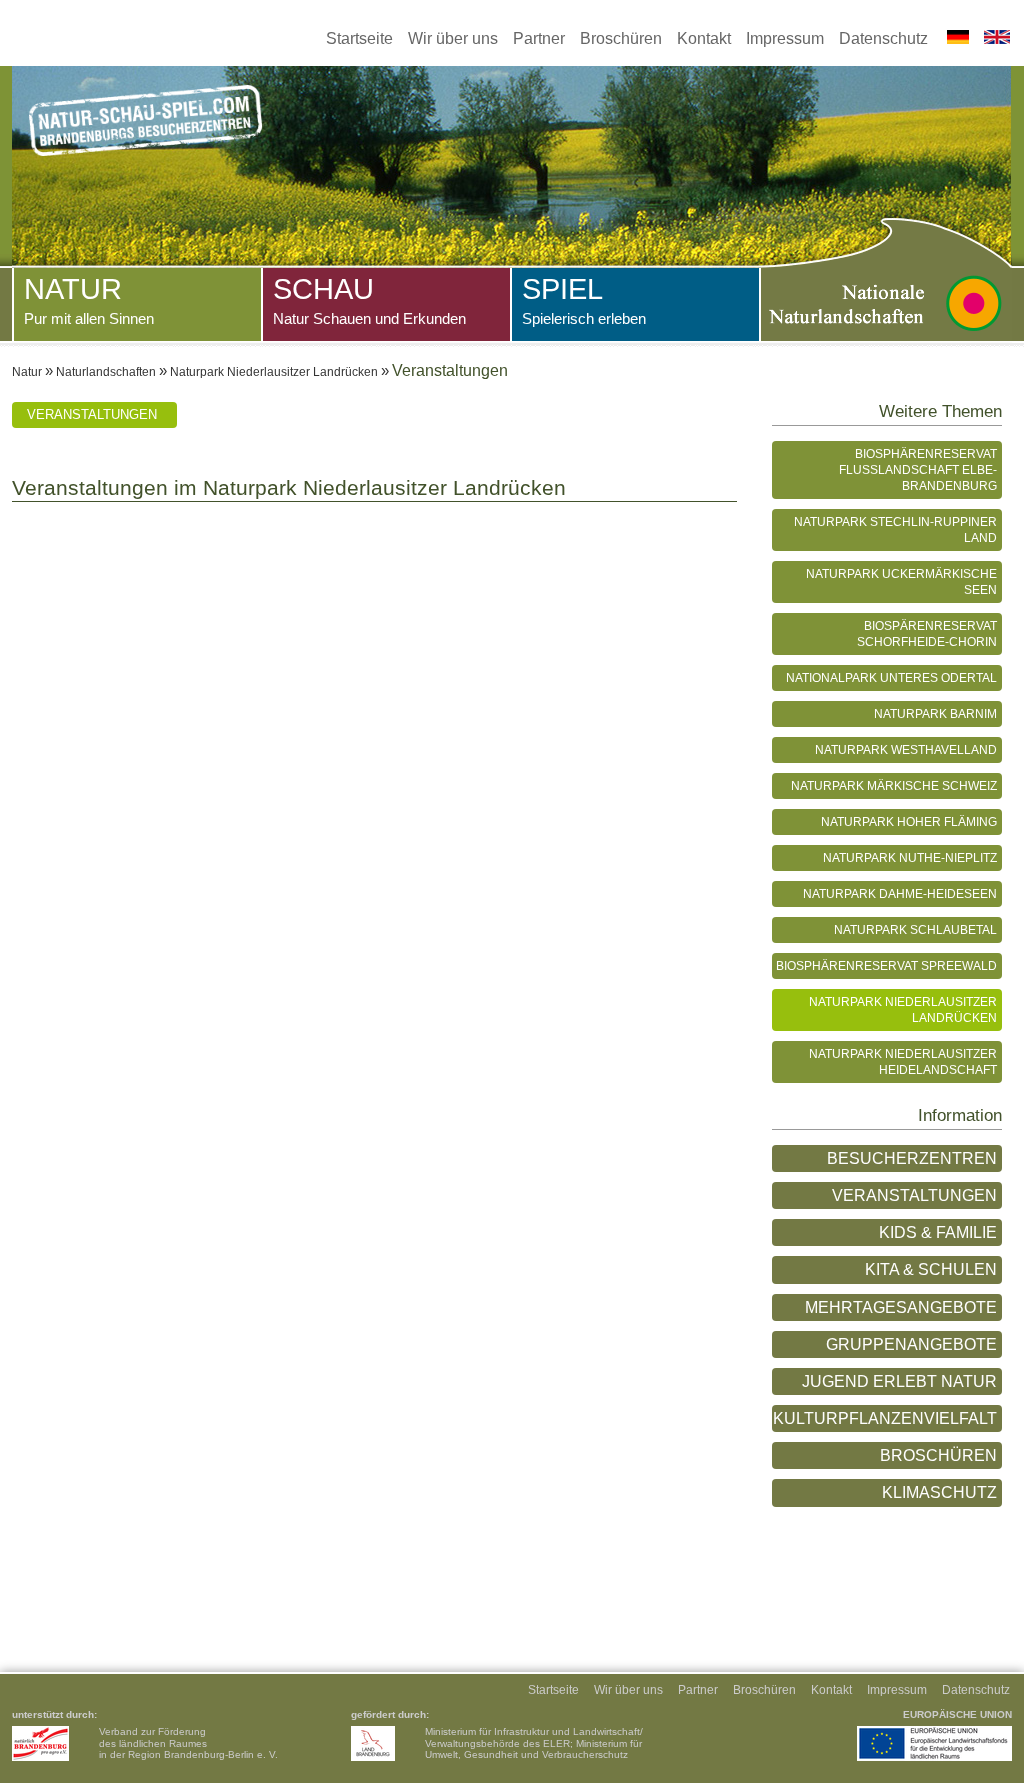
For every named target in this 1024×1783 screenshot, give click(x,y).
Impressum (785, 38)
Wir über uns (453, 38)
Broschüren (621, 38)
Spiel (584, 300)
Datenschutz (883, 38)
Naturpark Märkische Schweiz (894, 785)
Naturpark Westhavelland (906, 749)
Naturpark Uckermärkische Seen (901, 581)
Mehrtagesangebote (901, 1307)
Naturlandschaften (106, 371)
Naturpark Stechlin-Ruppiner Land (895, 529)
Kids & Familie (938, 1232)
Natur (89, 300)
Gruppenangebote (911, 1344)
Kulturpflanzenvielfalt (885, 1418)
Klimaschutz (939, 1492)
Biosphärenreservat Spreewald (886, 965)
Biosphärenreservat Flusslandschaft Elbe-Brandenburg (918, 469)
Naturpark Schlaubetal (915, 929)
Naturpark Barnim (935, 713)
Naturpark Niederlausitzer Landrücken (274, 371)
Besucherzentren (912, 1158)
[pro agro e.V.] (40, 1743)
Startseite (359, 38)
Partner (539, 38)
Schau (369, 300)
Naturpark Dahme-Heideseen (900, 893)
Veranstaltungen (92, 414)
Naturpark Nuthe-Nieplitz (910, 857)
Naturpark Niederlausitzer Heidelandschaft (903, 1061)
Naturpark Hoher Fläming (909, 821)
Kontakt (704, 38)
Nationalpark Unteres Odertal (891, 677)
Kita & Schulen (931, 1269)
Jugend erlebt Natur (899, 1381)
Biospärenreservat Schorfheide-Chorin (927, 633)
